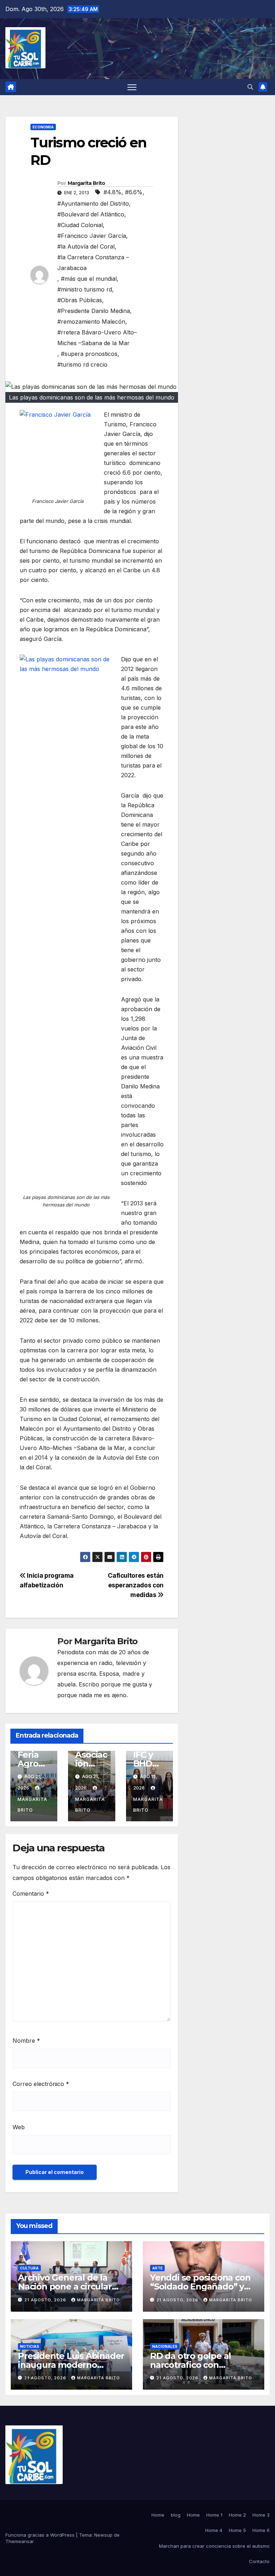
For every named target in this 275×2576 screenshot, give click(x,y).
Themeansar (20, 2541)
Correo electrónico (41, 2084)
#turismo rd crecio (82, 364)
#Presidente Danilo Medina (94, 311)
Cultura (29, 2268)
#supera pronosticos (89, 354)
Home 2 (237, 2515)
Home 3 (261, 2515)
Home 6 (261, 2530)
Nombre (26, 2041)
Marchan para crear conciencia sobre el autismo (214, 2546)
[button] (250, 87)
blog (176, 2515)
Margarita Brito (86, 183)
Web (19, 2127)
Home (158, 2515)
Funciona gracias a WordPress (41, 2535)
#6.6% (134, 192)
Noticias (30, 2346)
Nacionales (165, 2346)
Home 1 (214, 2515)
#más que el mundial (89, 279)
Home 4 (214, 2530)
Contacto (259, 2561)
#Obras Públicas (80, 300)
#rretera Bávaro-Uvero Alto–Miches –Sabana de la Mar (97, 338)
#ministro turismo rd (85, 289)
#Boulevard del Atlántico (91, 214)
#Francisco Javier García (92, 236)
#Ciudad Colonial (80, 225)
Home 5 (237, 2530)
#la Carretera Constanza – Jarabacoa (93, 263)
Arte (157, 2268)
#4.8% (112, 192)
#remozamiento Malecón (91, 322)
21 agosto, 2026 (46, 2300)
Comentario (31, 1894)
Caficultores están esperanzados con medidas (136, 1585)
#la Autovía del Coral (86, 246)
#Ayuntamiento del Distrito (93, 204)
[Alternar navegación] (132, 87)
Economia (43, 127)
